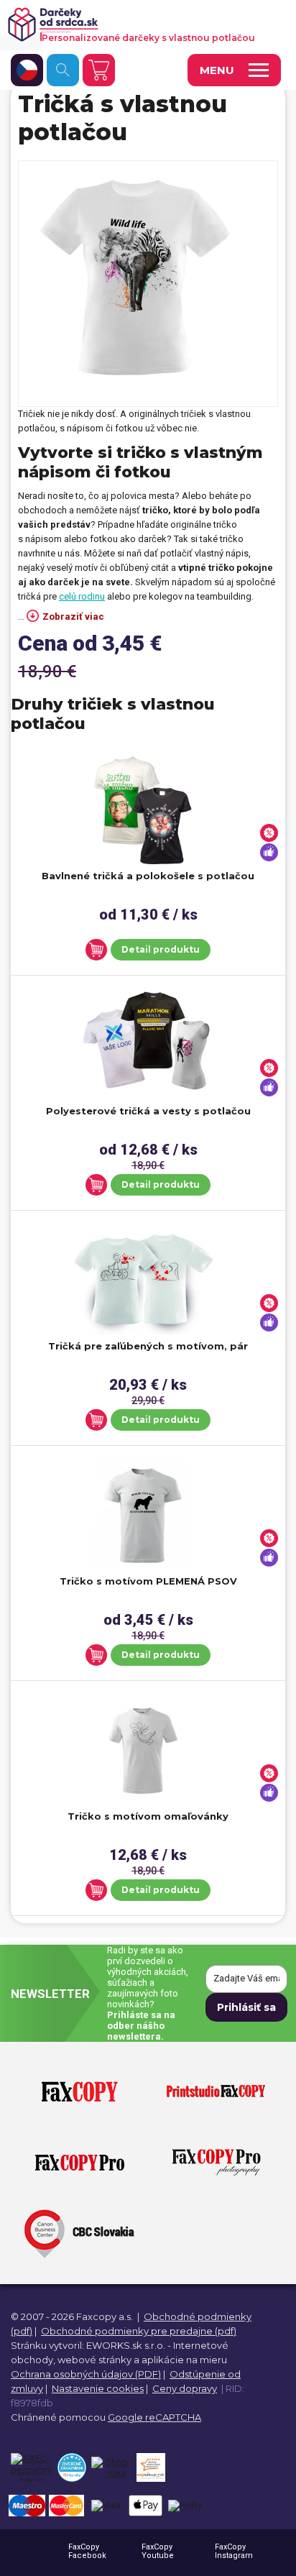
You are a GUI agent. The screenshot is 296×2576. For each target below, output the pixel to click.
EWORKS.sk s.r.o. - (129, 2345)
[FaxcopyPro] (80, 2163)
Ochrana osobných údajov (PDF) (86, 2374)
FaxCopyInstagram (234, 2551)
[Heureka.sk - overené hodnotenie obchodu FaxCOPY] (71, 2467)
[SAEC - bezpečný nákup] (31, 2467)
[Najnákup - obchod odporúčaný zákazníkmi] (151, 2467)
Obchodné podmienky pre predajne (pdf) (139, 2331)
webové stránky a (98, 2360)
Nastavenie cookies (98, 2388)
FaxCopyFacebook (87, 2551)
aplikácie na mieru (184, 2360)
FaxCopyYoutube (158, 2551)
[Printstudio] (216, 2092)
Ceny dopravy (185, 2388)
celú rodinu (82, 596)
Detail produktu (161, 949)
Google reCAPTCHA (154, 2417)
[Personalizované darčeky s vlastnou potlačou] (140, 24)
